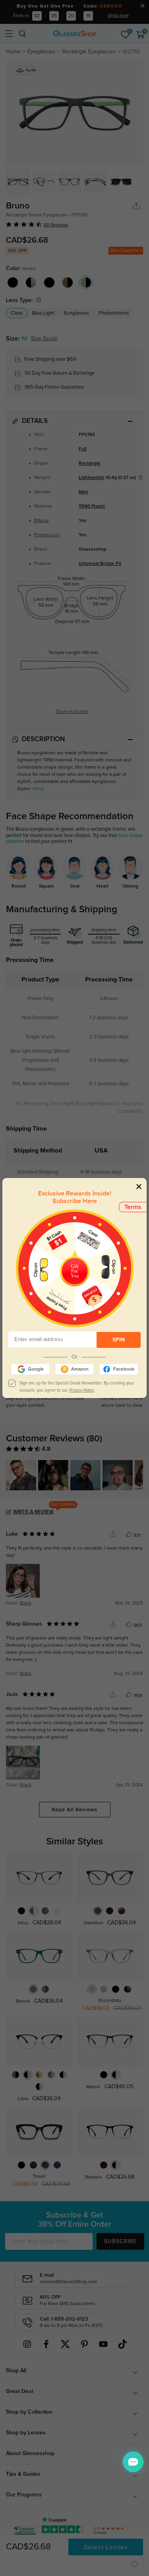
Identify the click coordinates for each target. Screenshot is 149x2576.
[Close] (139, 1186)
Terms (133, 1207)
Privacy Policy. (82, 1390)
